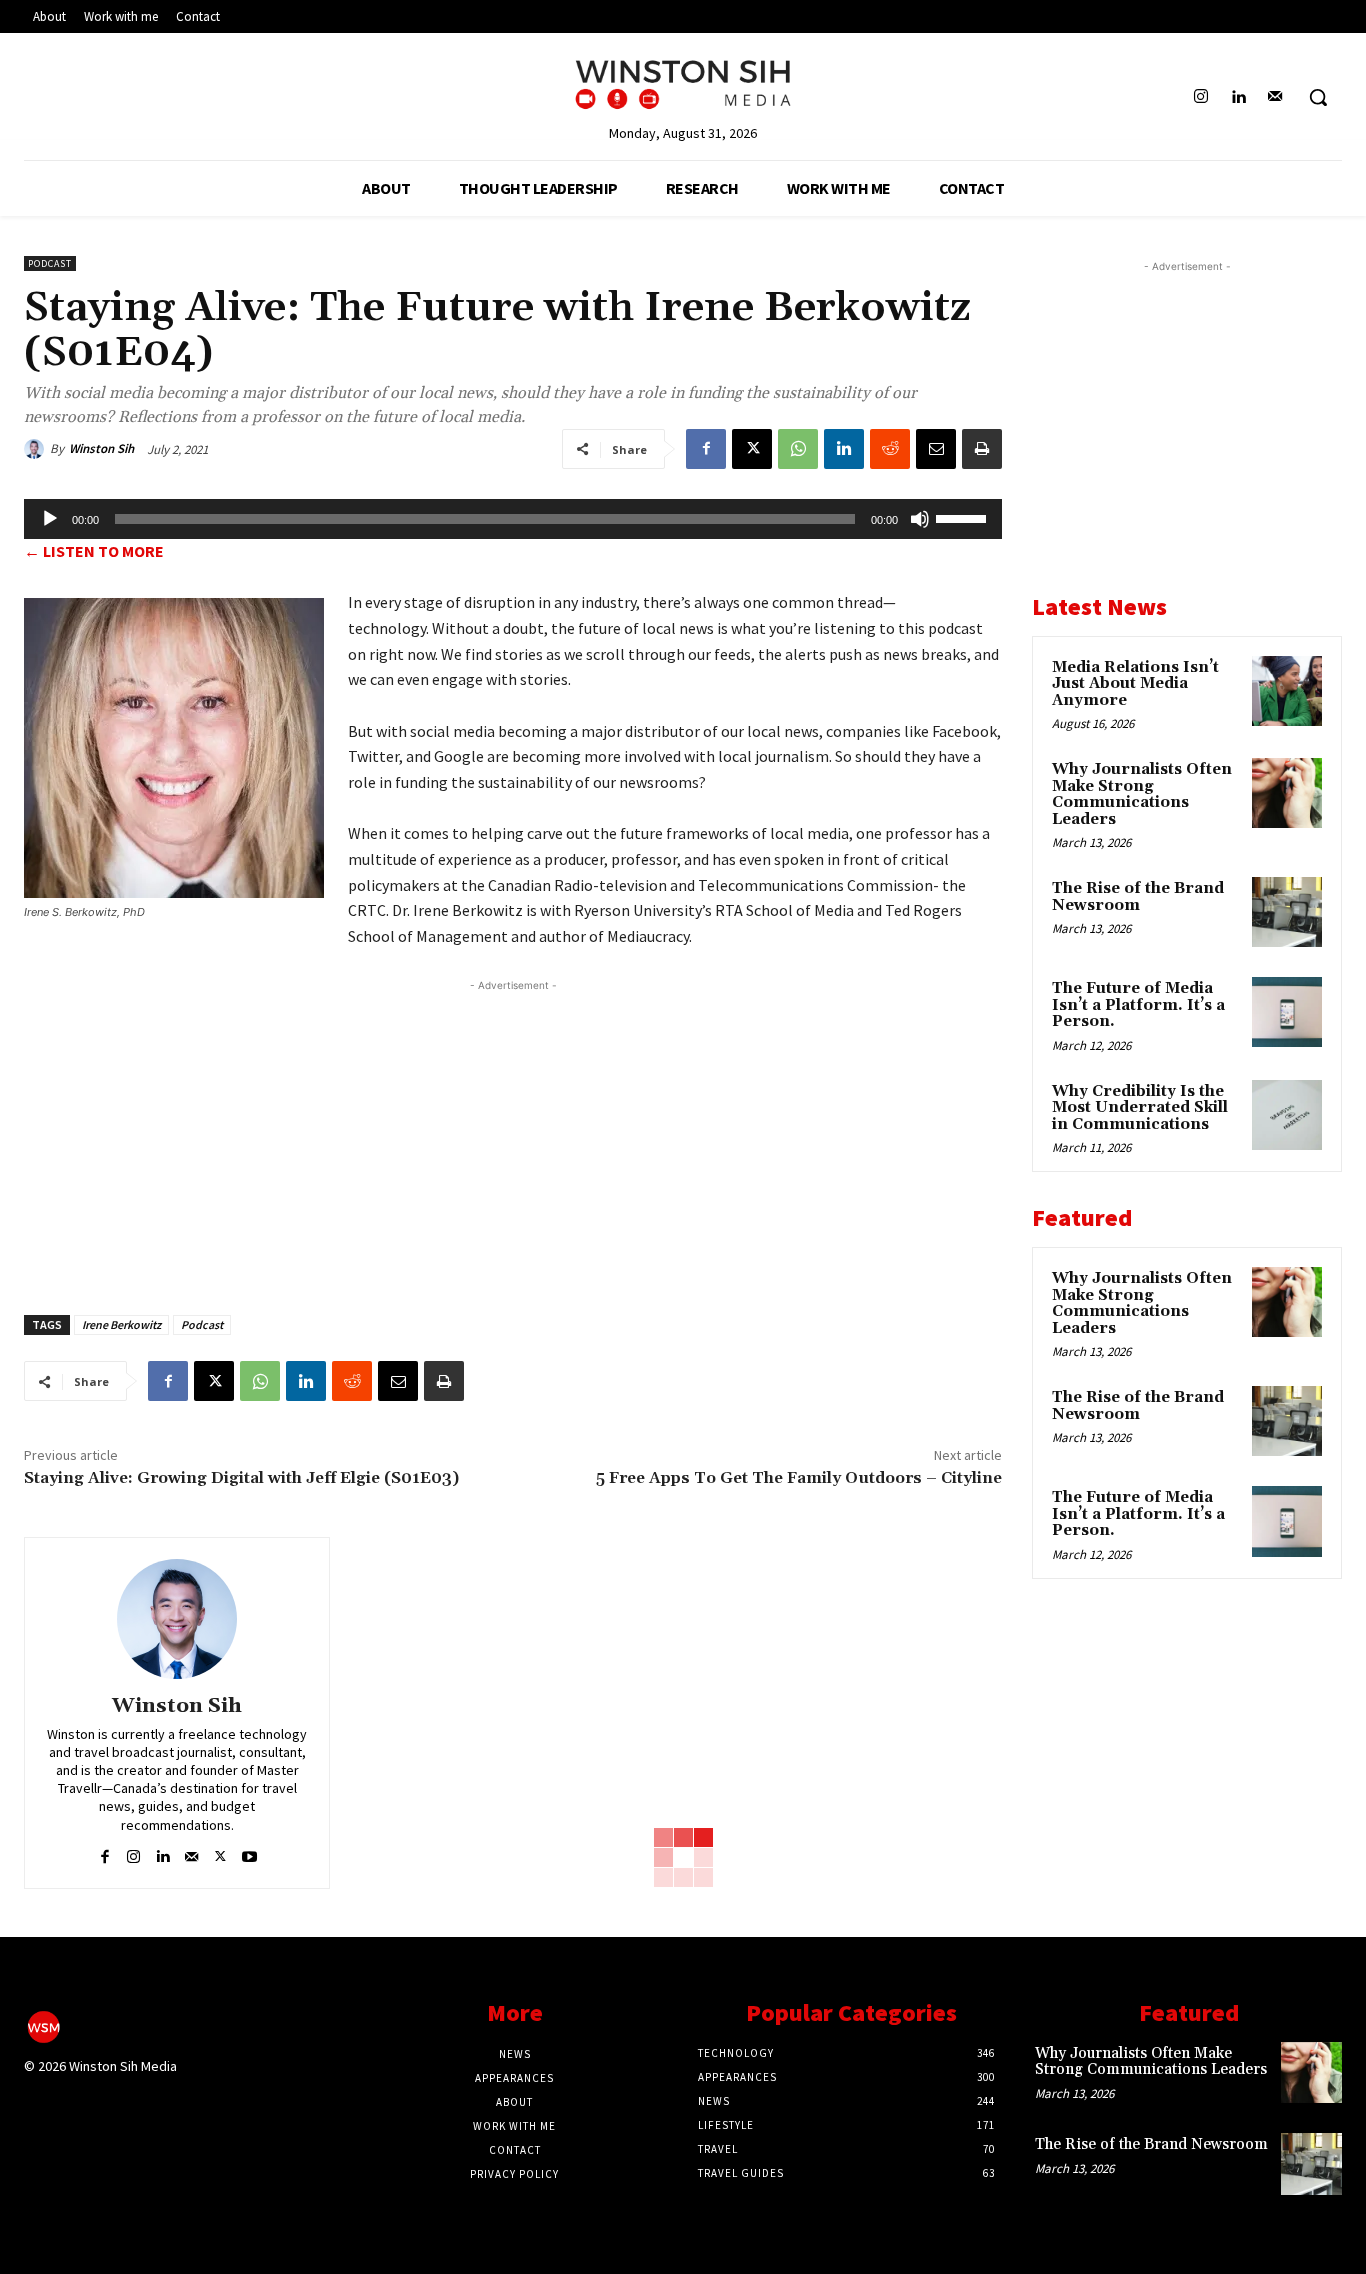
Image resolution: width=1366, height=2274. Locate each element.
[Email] (936, 449)
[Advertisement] (513, 1136)
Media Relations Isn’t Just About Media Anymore (1135, 684)
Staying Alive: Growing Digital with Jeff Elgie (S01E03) (241, 1478)
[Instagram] (1200, 97)
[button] (1318, 97)
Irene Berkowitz (121, 1324)
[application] (513, 519)
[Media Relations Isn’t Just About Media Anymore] (1287, 691)
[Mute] (920, 519)
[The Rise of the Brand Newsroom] (1287, 912)
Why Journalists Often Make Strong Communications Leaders (1142, 794)
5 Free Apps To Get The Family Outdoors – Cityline (799, 1478)
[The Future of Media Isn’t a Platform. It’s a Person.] (1287, 1012)
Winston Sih (101, 448)
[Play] (50, 519)
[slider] (964, 517)
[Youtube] (249, 1852)
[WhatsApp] (798, 449)
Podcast (50, 263)
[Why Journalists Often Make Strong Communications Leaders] (1287, 793)
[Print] (982, 449)
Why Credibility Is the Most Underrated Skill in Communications (1140, 1108)
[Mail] (1275, 97)
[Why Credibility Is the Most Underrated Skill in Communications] (1287, 1115)
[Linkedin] (1238, 97)
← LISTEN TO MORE (94, 551)
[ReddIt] (890, 449)
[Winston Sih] (37, 449)
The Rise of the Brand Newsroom (1138, 897)
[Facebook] (706, 449)
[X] (752, 449)
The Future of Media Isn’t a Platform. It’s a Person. (1138, 1005)
